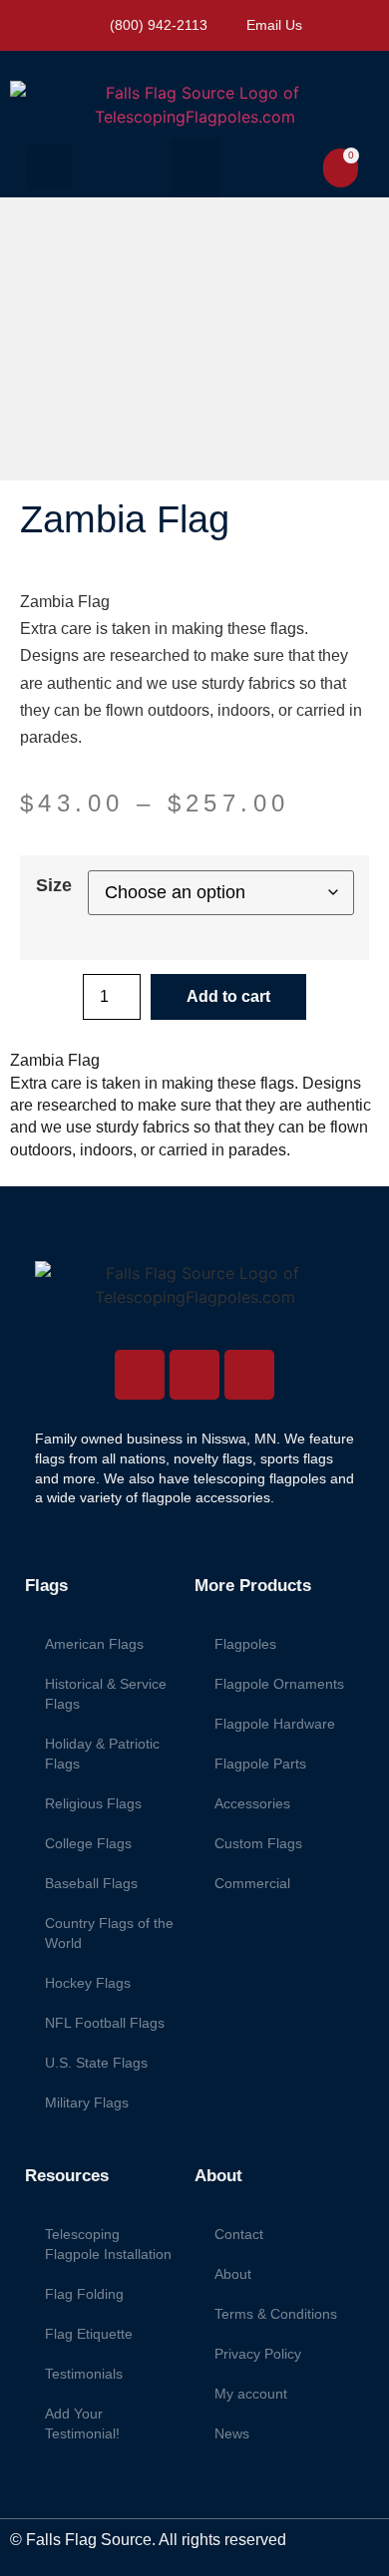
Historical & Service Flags (106, 1694)
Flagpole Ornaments (279, 1684)
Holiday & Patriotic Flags (102, 1754)
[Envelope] (249, 1375)
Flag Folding (84, 2294)
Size (54, 885)
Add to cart (228, 996)
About (233, 2274)
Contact (239, 2234)
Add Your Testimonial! (82, 2423)
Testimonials (84, 2374)
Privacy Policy (258, 2354)
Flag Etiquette (89, 2334)
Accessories (252, 1803)
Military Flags (87, 2102)
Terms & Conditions (276, 2314)
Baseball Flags (91, 1883)
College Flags (88, 1843)
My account (251, 2394)
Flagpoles (245, 1644)
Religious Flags (93, 1803)
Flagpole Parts (260, 1764)
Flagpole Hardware (275, 1724)
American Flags (94, 1644)
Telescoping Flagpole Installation (108, 2244)
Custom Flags (258, 1843)
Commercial (252, 1883)
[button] (49, 167)
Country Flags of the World (109, 1933)
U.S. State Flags (96, 2063)
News (232, 2433)
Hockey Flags (88, 1983)
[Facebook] (194, 1375)
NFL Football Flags (105, 2023)
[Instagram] (140, 1375)
